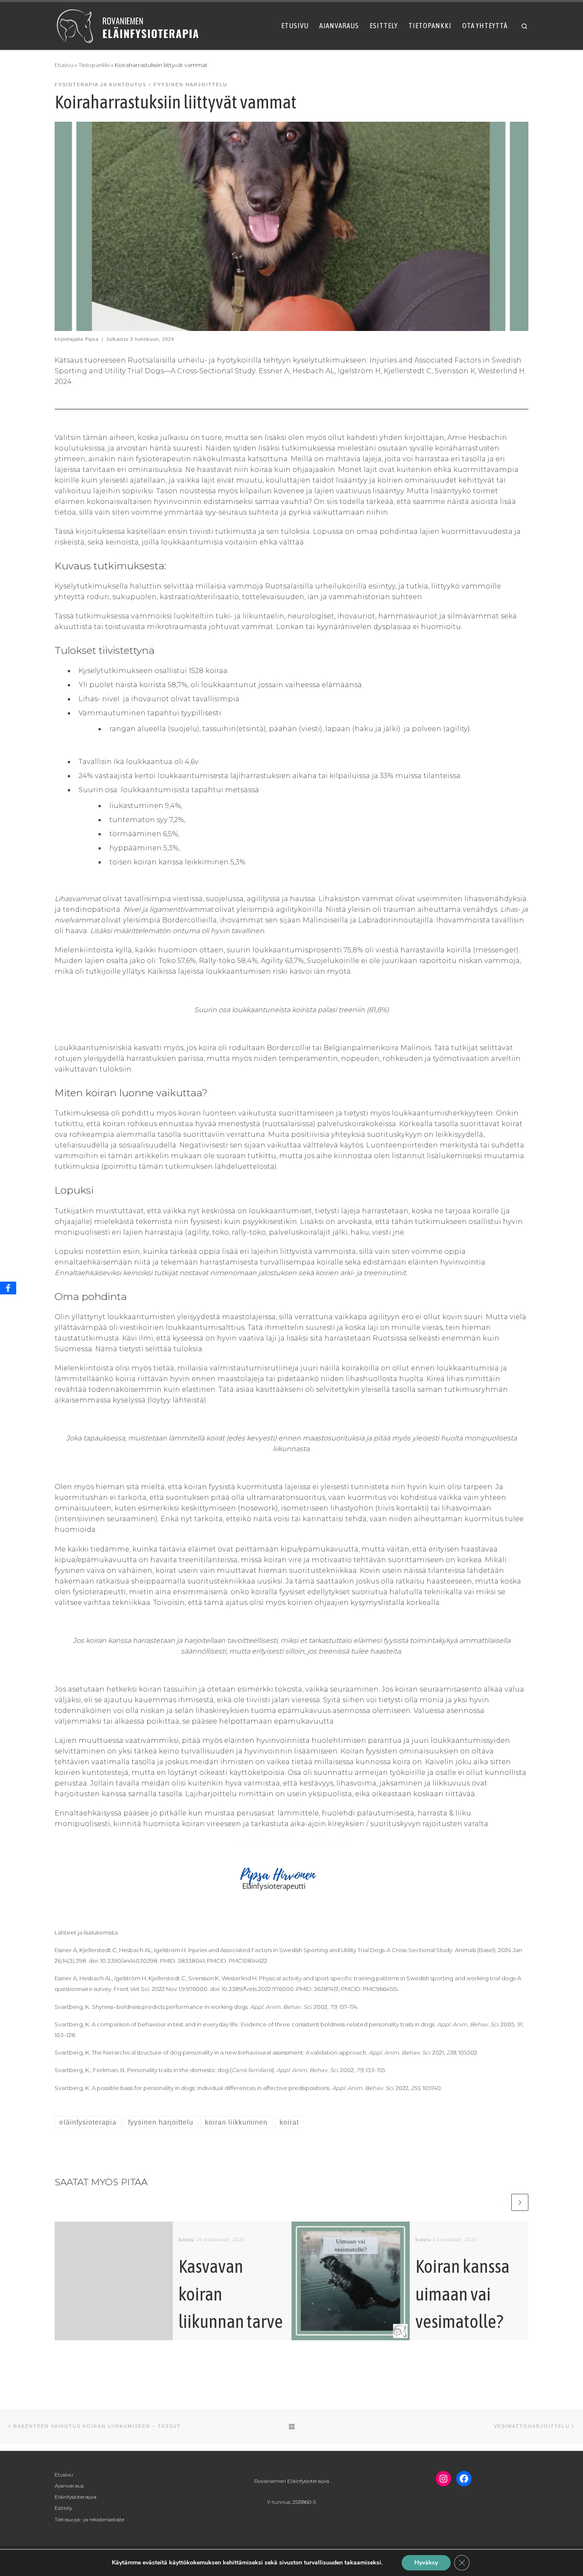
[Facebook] (8, 1288)
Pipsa (92, 339)
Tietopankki (94, 65)
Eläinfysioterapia (76, 2497)
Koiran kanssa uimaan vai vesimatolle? (462, 2294)
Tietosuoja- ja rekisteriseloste (89, 2519)
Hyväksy (426, 2563)
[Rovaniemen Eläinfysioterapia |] (128, 25)
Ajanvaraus (69, 2486)
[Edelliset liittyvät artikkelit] (501, 2202)
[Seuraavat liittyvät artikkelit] (520, 2202)
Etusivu (64, 65)
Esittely (63, 2508)
